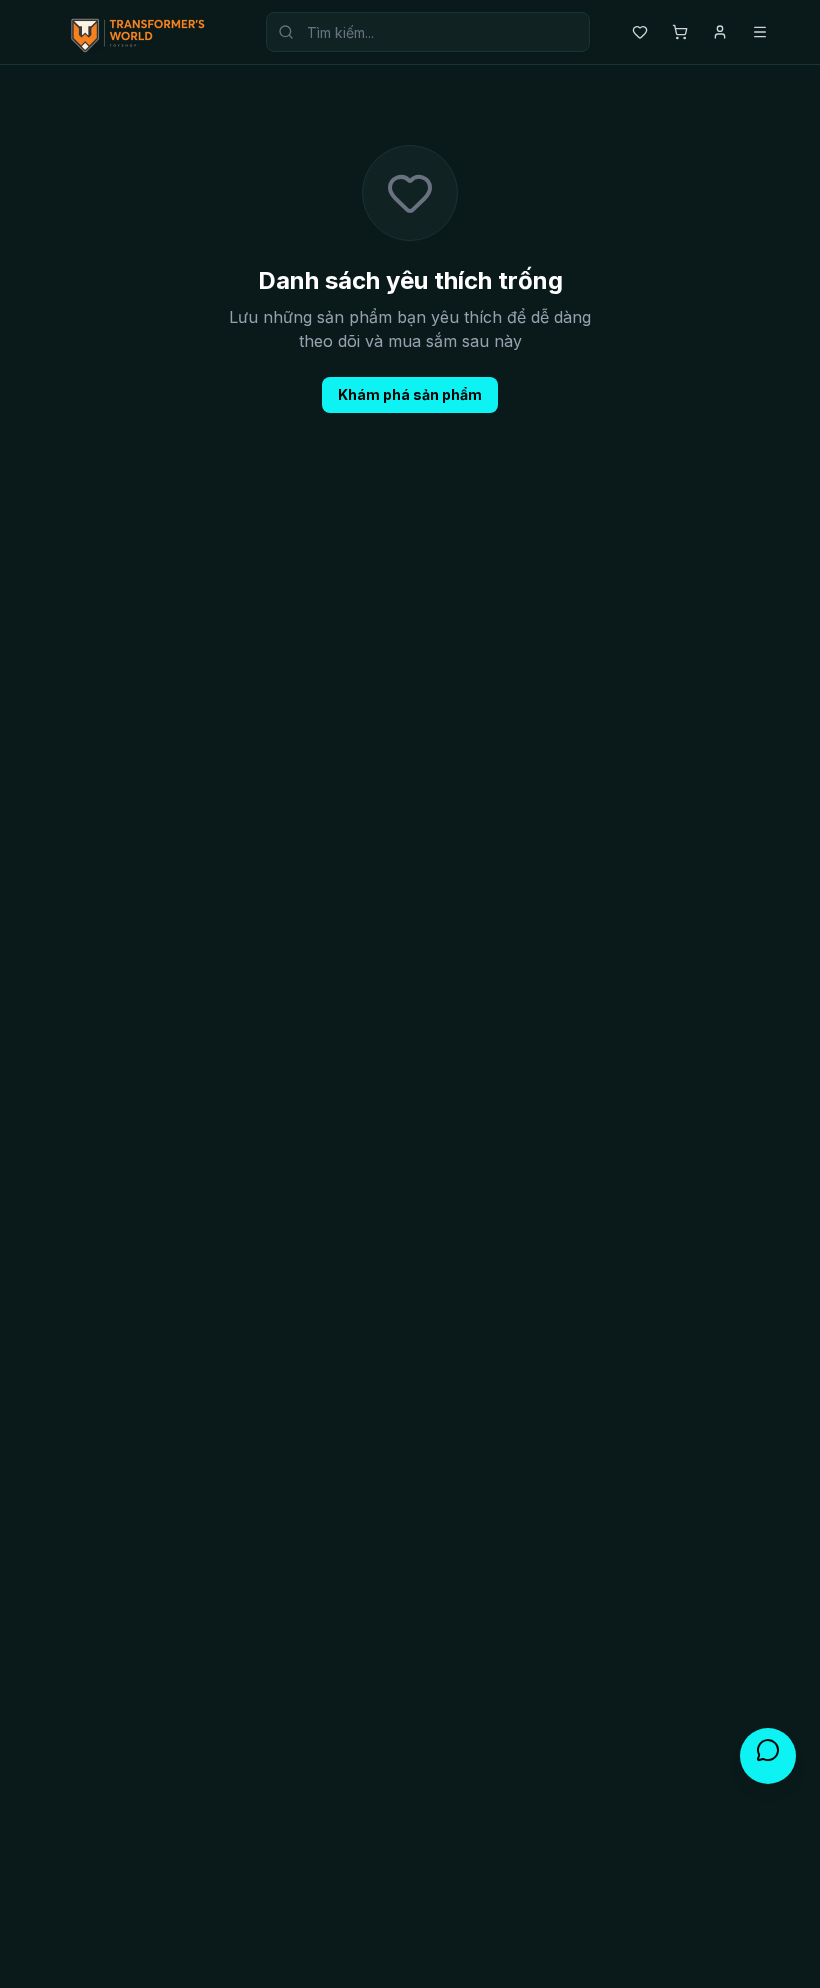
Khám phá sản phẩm (410, 394)
